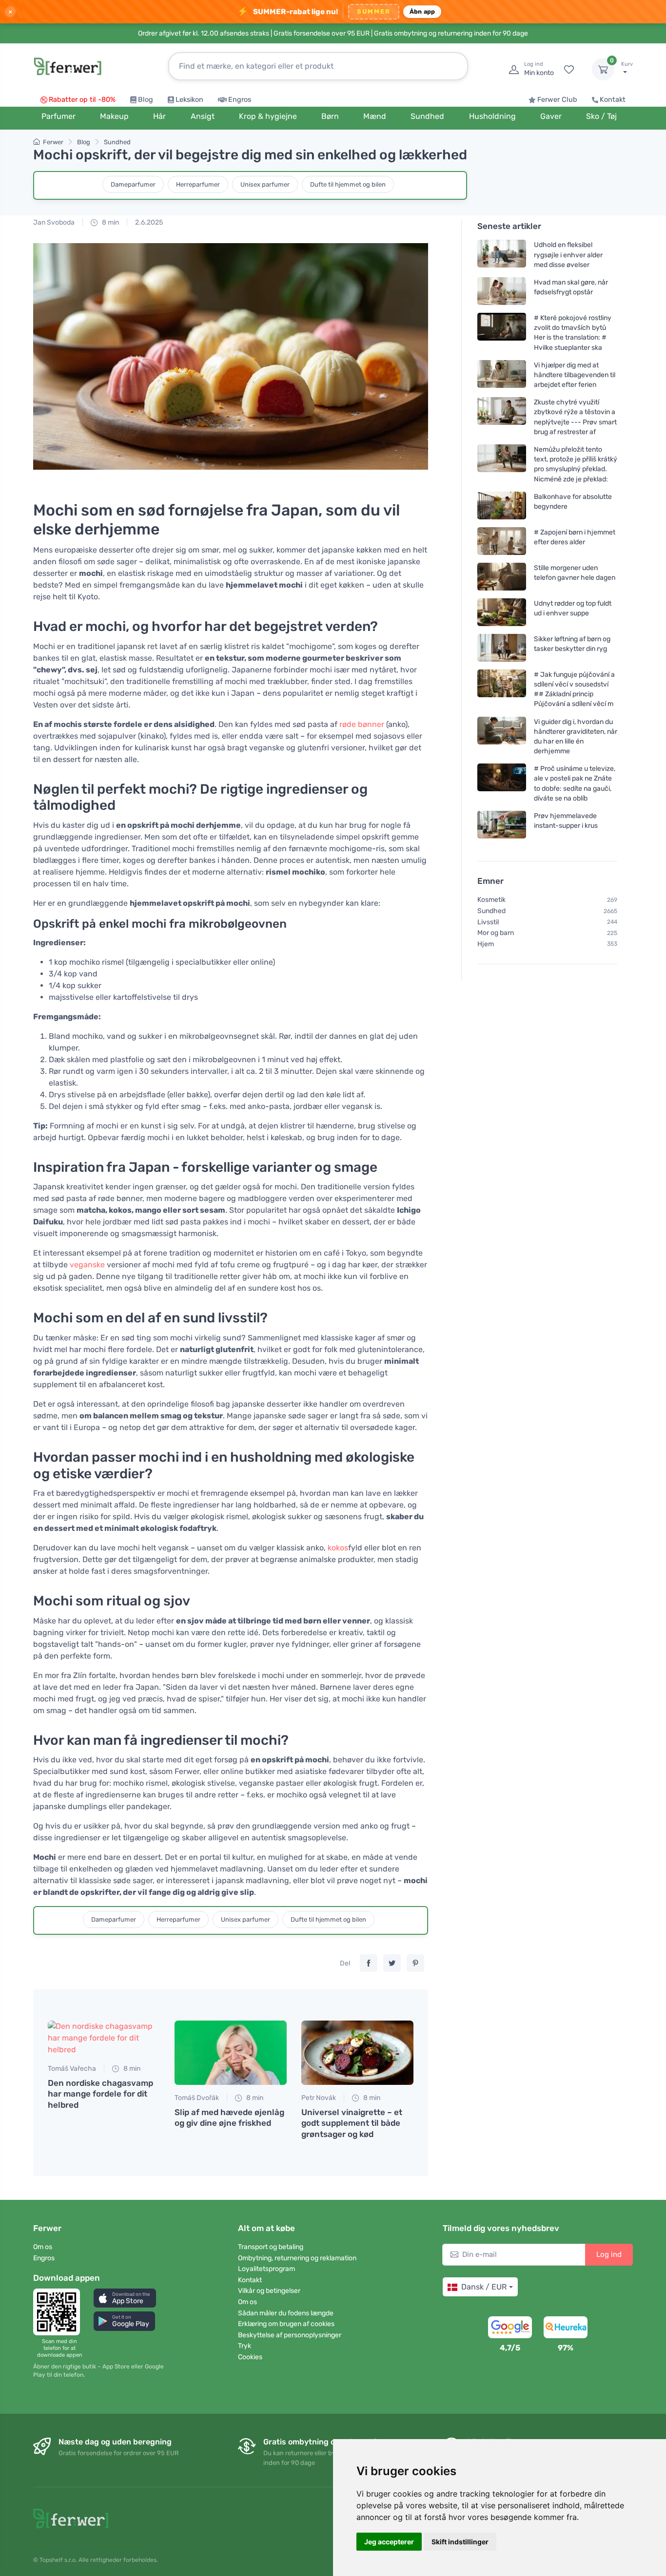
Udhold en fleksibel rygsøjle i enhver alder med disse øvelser (568, 255)
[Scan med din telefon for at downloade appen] (59, 2312)
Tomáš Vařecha (72, 2069)
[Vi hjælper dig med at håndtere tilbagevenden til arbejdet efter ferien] (502, 375)
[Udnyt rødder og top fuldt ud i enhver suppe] (502, 612)
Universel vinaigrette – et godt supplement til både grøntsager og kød (352, 2123)
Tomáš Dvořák (197, 2098)
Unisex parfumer (265, 184)
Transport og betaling (271, 2247)
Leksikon (189, 100)
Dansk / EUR (484, 2287)
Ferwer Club (557, 100)
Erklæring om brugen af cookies (286, 2324)
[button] (125, 2298)
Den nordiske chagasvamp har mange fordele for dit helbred (100, 2094)
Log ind (609, 2254)
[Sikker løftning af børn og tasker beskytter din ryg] (502, 648)
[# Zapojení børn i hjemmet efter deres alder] (502, 541)
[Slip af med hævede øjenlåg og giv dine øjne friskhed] (231, 2053)
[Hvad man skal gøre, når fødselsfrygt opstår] (502, 291)
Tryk (245, 2346)
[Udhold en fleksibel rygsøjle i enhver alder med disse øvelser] (502, 255)
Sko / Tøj (601, 116)
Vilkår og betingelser (269, 2291)
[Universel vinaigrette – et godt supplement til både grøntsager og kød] (357, 2053)
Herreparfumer (198, 184)
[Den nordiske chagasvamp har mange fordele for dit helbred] (104, 2038)
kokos (338, 1548)
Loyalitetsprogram (266, 2269)
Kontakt (613, 100)
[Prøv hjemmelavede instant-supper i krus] (502, 825)
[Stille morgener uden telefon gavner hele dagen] (502, 577)
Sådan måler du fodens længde (286, 2313)
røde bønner (362, 724)
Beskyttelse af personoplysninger (290, 2335)
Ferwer (53, 142)
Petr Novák (319, 2098)
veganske (87, 1265)
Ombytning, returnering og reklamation (297, 2258)
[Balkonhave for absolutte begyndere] (502, 506)
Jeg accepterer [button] (389, 2542)
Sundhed (117, 142)
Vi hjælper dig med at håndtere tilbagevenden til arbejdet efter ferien (575, 375)
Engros (240, 100)
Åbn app (422, 11)
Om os (43, 2247)
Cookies (250, 2357)
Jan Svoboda (54, 222)
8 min (110, 222)
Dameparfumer (133, 184)
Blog (146, 100)
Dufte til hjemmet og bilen (348, 184)
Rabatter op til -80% (82, 100)
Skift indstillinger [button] (460, 2542)
